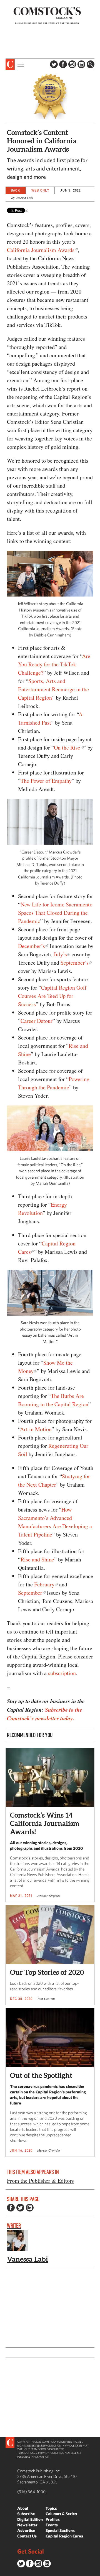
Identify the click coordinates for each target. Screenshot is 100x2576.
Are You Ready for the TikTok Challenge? (54, 664)
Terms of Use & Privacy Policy (38, 2453)
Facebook (63, 64)
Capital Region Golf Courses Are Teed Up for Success (52, 996)
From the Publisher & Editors (40, 2181)
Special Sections (60, 2530)
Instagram (72, 64)
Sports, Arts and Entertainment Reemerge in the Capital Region (53, 689)
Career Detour (37, 1021)
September (30, 1593)
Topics (51, 2508)
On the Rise (67, 747)
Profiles (53, 2519)
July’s (60, 954)
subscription (62, 1673)
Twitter (54, 64)
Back (16, 190)
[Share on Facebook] (11, 2208)
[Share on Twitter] (20, 2208)
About (23, 2508)
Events (52, 2525)
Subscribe (26, 2514)
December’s (32, 946)
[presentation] (10, 64)
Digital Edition (30, 2519)
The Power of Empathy (46, 781)
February (44, 1584)
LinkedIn (81, 64)
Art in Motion (36, 1429)
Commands (4, 2572)
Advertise (26, 2530)
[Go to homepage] (47, 15)
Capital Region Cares (64, 2536)
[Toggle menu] (20, 64)
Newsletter (27, 2525)
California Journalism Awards (41, 250)
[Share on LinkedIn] (30, 2208)
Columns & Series (61, 2514)
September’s (75, 963)
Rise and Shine (37, 1559)
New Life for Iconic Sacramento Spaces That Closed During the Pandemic (55, 913)
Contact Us (27, 2536)
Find (91, 64)
